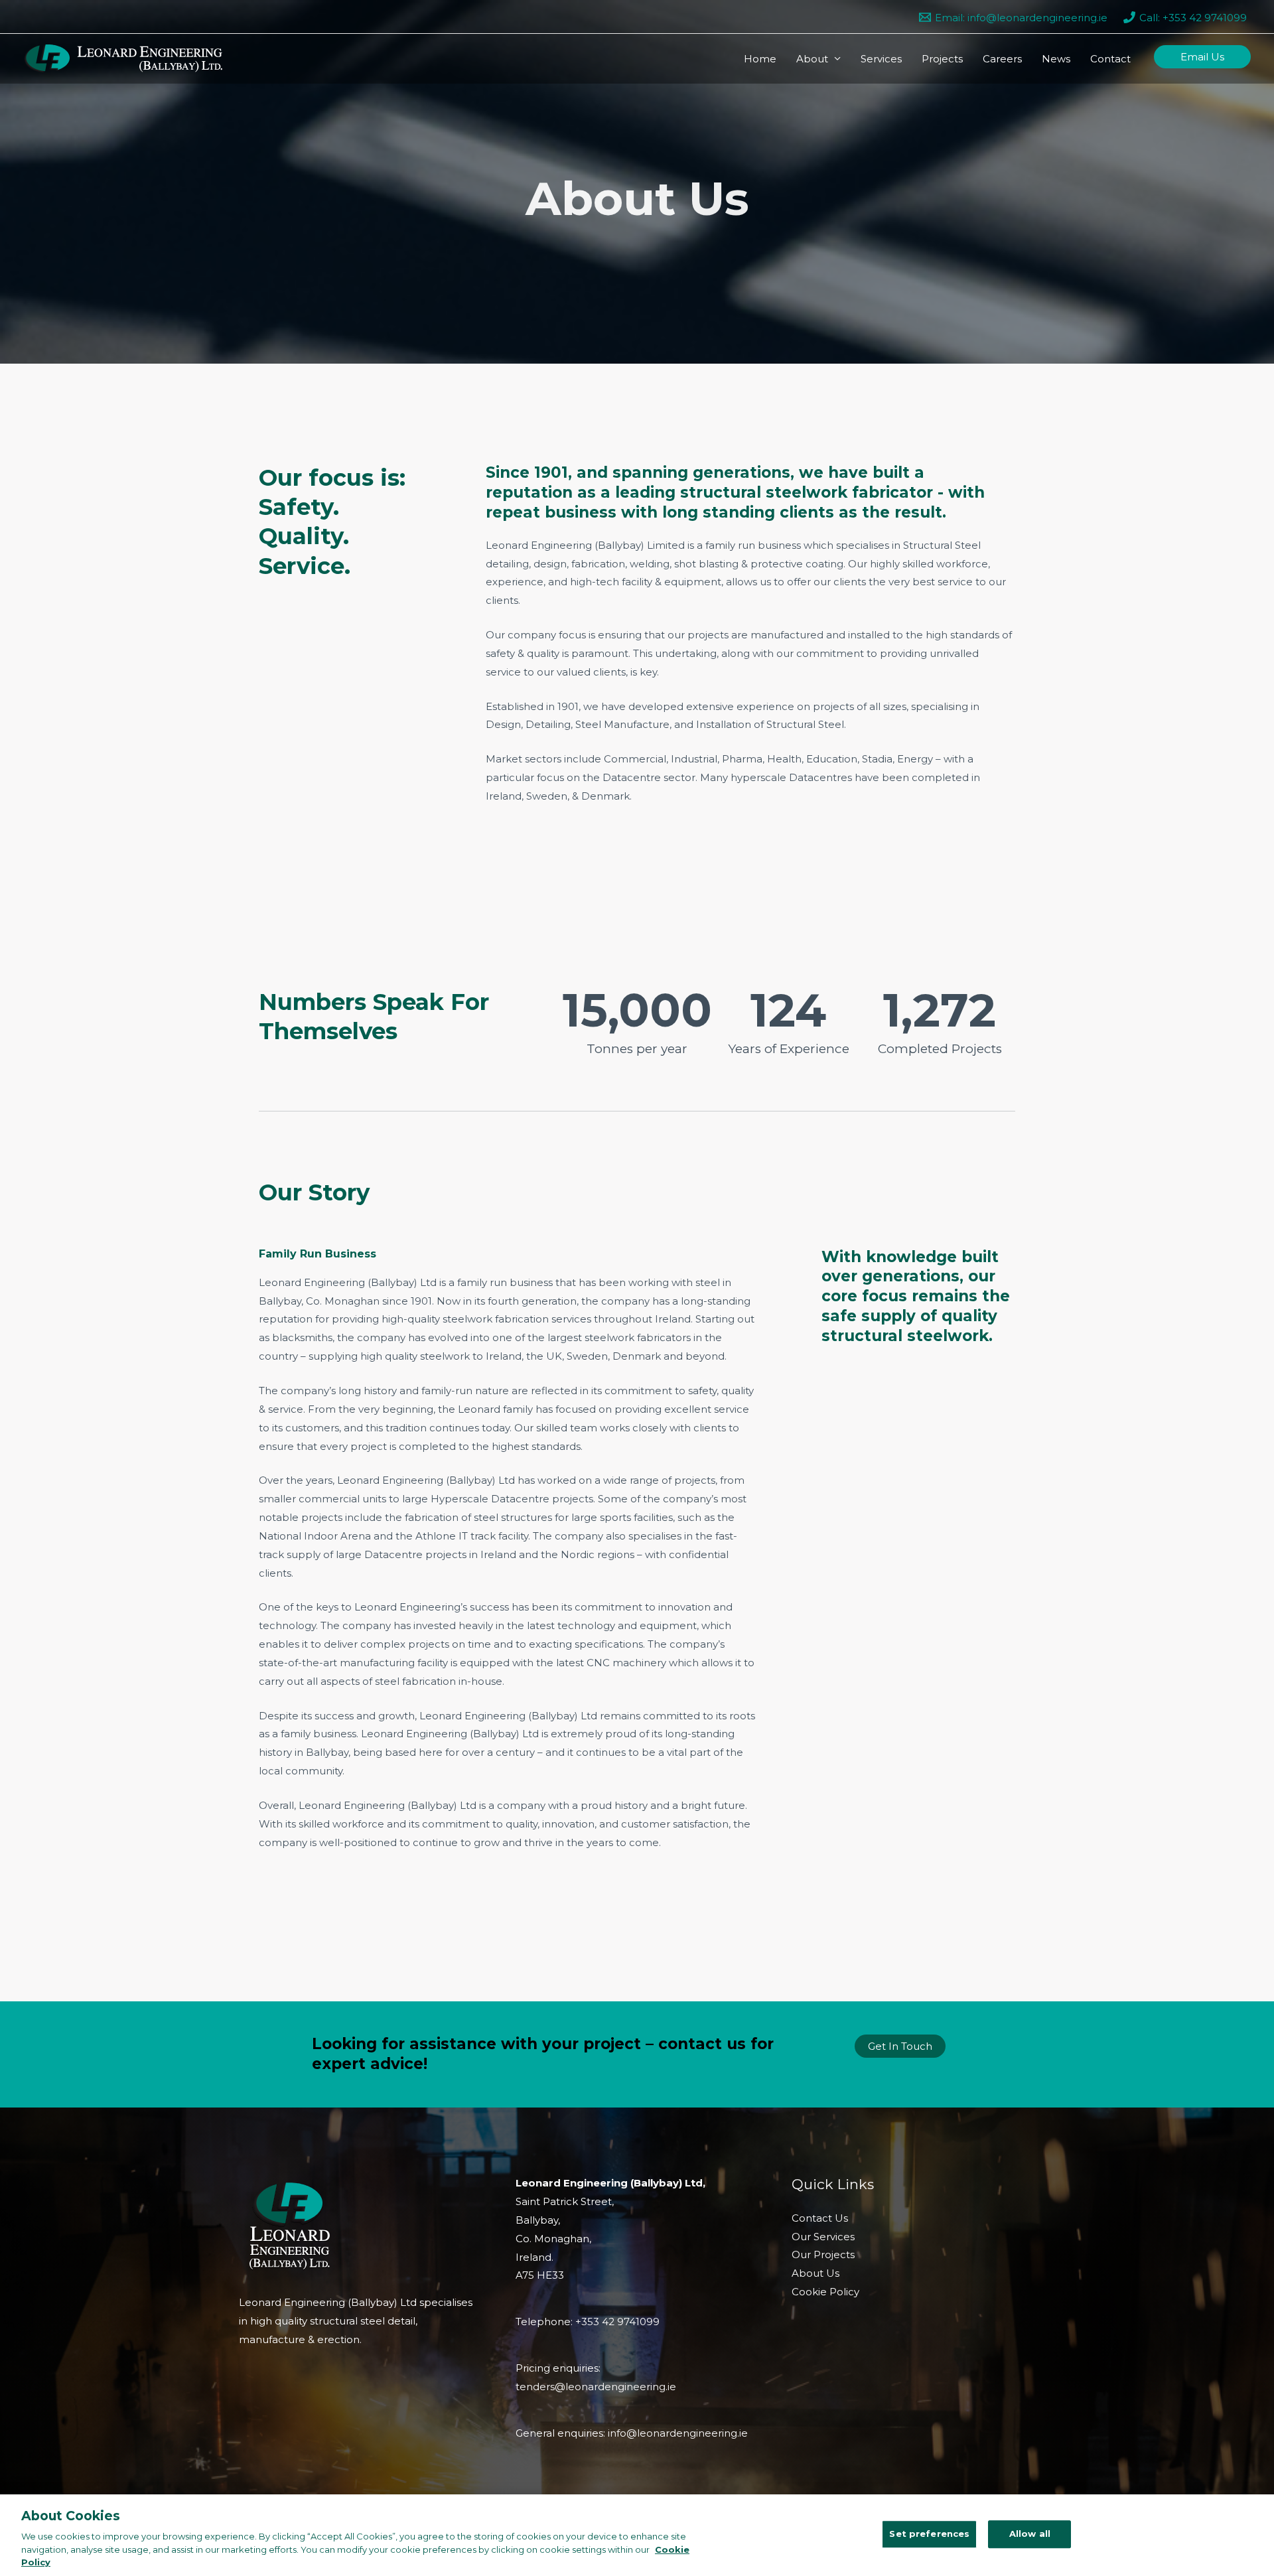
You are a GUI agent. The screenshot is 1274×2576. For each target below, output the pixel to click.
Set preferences (929, 2534)
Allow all (1030, 2534)
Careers (1002, 59)
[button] (1202, 57)
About (812, 59)
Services (881, 59)
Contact (1110, 59)
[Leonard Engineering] (123, 57)
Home (760, 59)
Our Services (823, 2237)
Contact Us (820, 2218)
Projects (942, 59)
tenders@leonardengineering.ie (596, 2387)
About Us (815, 2273)
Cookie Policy (825, 2292)
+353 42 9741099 (617, 2322)
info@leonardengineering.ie (678, 2433)
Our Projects (823, 2254)
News (1056, 59)
